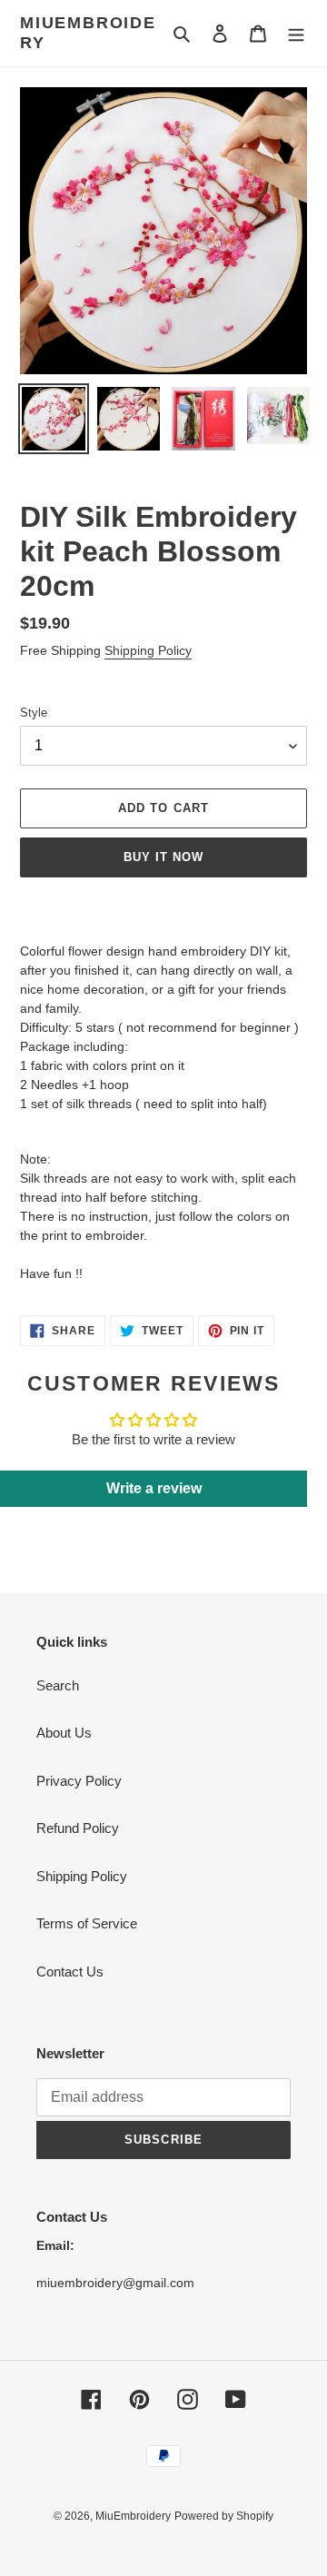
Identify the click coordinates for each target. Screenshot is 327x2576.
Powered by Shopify (224, 2516)
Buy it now (163, 857)
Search (58, 1685)
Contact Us (70, 1972)
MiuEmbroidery (88, 33)
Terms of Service (87, 1923)
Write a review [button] (154, 1488)
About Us (64, 1733)
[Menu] (296, 33)
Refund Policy (78, 1828)
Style (34, 713)
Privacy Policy (79, 1781)
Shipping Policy (148, 650)
